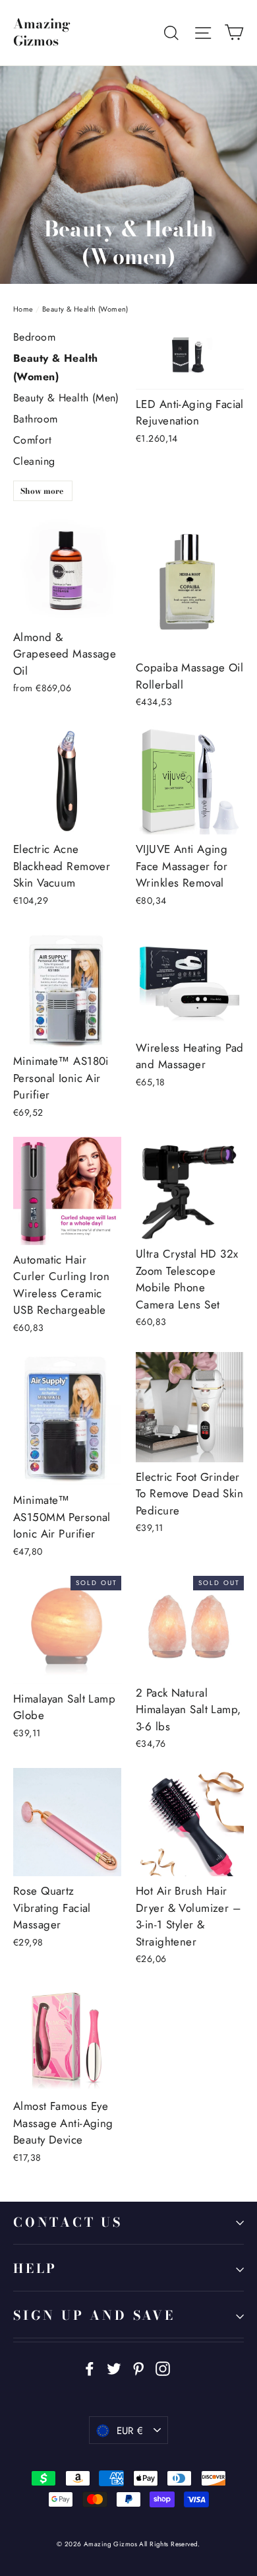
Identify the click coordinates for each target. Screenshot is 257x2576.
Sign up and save (94, 2316)
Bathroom (35, 419)
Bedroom (34, 337)
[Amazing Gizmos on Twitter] (114, 2368)
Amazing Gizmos (42, 32)
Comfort (32, 440)
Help (35, 2269)
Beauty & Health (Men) (66, 398)
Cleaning (34, 461)
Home (23, 309)
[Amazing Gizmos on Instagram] (163, 2368)
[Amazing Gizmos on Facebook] (90, 2368)
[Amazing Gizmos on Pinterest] (138, 2368)
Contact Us (68, 2222)
